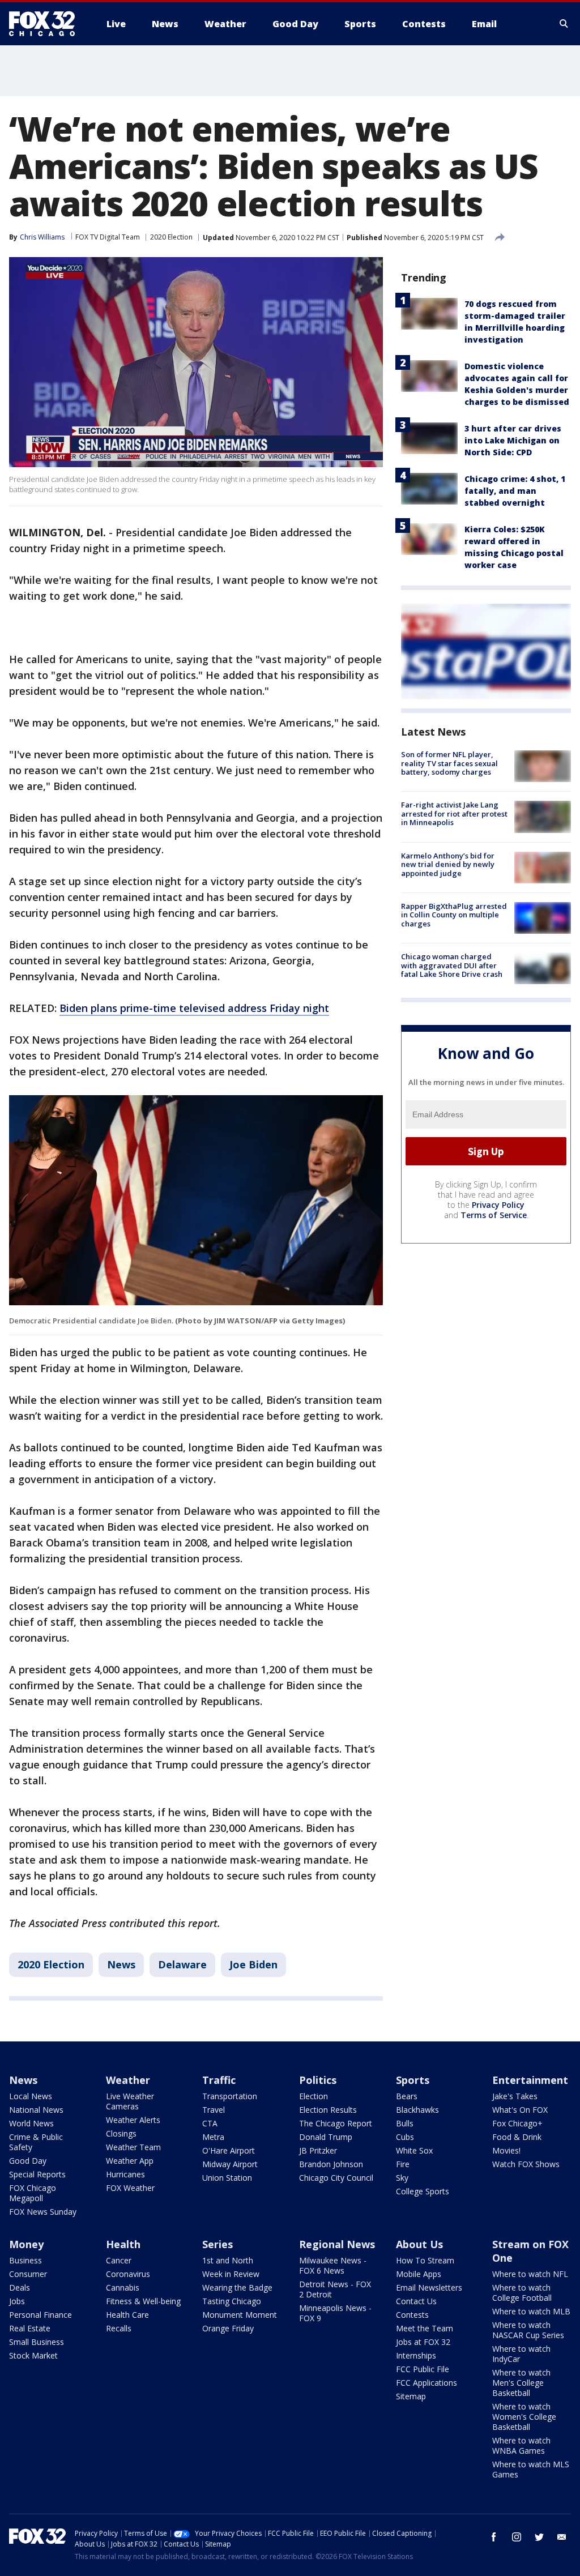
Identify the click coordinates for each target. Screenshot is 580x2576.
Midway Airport (230, 2164)
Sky (402, 2178)
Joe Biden (253, 1964)
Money (26, 2244)
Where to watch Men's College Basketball (521, 2383)
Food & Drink (517, 2137)
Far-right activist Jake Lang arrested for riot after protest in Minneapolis (454, 813)
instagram (517, 2537)
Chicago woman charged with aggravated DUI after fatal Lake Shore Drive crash (452, 965)
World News (31, 2123)
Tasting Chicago (232, 2301)
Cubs (405, 2137)
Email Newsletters (429, 2287)
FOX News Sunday (43, 2212)
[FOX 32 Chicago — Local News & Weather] (46, 24)
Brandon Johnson (331, 2164)
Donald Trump (326, 2137)
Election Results (328, 2110)
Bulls (405, 2123)
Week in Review (231, 2274)
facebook (494, 2537)
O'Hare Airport (229, 2150)
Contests (412, 2315)
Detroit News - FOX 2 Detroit (335, 2289)
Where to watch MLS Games (531, 2469)
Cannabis (123, 2287)
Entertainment (530, 2080)
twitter (539, 2537)
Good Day (28, 2161)
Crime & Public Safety (36, 2142)
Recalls (119, 2328)
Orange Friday (228, 2328)
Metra (213, 2137)
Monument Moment (240, 2315)
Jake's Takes (515, 2096)
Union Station (227, 2178)
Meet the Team (425, 2328)
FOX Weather (130, 2188)
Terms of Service (494, 1215)
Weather (128, 2080)
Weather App (130, 2161)
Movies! (506, 2150)
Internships (416, 2355)
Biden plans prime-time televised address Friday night (194, 1008)
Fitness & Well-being (143, 2301)
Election (314, 2096)
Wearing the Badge (237, 2287)
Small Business (37, 2342)
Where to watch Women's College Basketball (524, 2417)
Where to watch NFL (530, 2274)
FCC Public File (423, 2369)
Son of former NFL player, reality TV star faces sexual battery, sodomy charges (449, 763)
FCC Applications (427, 2383)
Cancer (119, 2260)
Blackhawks (417, 2110)
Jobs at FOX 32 (423, 2342)
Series (217, 2244)
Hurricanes (125, 2174)
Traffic (219, 2080)
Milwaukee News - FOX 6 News (333, 2265)
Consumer (28, 2274)
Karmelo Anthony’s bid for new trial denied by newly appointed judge (448, 864)
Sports (413, 2080)
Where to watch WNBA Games (521, 2445)
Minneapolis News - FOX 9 (335, 2313)
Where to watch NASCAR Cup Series (528, 2330)
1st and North (228, 2260)
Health (123, 2244)
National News (36, 2110)
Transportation (230, 2096)
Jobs (17, 2301)
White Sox (414, 2150)
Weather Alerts (133, 2120)
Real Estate (30, 2328)
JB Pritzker (318, 2150)
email (562, 2537)
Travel (214, 2110)
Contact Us (416, 2301)
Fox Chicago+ (517, 2123)
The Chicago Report (336, 2123)
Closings (121, 2133)
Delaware (182, 1964)
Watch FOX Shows (526, 2164)
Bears (407, 2096)
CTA (210, 2123)
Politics (318, 2080)
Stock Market (33, 2355)
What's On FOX (520, 2110)
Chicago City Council (336, 2178)
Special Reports (37, 2174)
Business (25, 2260)
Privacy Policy (498, 1205)
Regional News (337, 2244)
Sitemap (411, 2396)
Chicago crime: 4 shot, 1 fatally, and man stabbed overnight (515, 491)
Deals (20, 2287)
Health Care (127, 2315)
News (121, 1964)
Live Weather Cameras (130, 2101)
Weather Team (133, 2147)
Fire (403, 2164)
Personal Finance (40, 2315)
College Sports (423, 2191)
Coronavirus (128, 2274)
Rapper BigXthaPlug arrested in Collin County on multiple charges (454, 915)
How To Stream (425, 2260)
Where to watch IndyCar (521, 2354)
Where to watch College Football (522, 2293)
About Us (419, 2244)
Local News (31, 2096)
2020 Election (171, 237)
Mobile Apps (419, 2274)
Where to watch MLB (531, 2311)
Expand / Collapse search (564, 24)
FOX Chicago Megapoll (33, 2193)
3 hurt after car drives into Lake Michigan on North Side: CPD (513, 440)
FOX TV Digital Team (108, 237)
